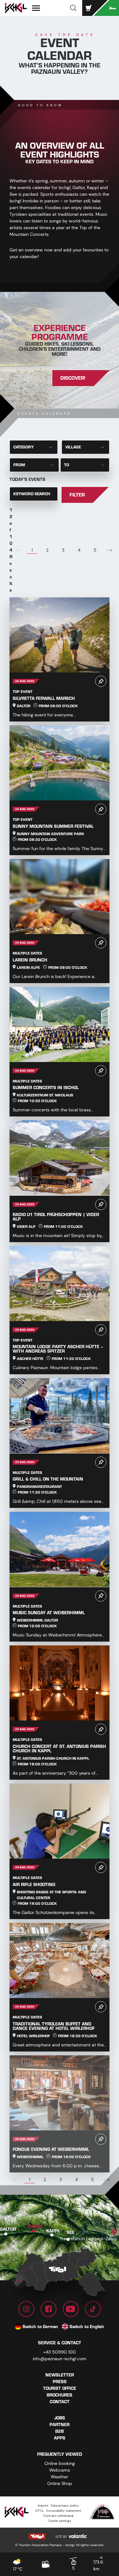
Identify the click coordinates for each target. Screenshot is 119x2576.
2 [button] (47, 550)
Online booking (60, 2463)
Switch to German (40, 2327)
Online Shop (60, 2483)
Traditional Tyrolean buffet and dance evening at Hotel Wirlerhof (54, 2026)
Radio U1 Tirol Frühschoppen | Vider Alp (56, 1217)
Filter (77, 495)
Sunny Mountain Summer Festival (53, 826)
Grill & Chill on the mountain (48, 1479)
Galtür (8, 2229)
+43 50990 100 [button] (60, 2352)
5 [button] (95, 550)
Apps (60, 2438)
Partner (60, 2425)
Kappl (53, 2231)
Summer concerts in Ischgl (46, 1088)
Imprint (43, 2506)
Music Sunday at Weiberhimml (49, 1613)
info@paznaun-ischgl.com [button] (60, 2359)
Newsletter (60, 2375)
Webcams (60, 2470)
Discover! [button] (73, 378)
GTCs (39, 2511)
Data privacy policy (65, 2506)
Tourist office (60, 2388)
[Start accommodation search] (106, 8)
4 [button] (79, 550)
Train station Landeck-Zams (88, 2239)
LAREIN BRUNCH (30, 960)
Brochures (60, 2395)
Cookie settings (60, 2521)
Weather (60, 2477)
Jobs (60, 2418)
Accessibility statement (64, 2511)
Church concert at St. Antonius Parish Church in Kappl (59, 1749)
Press (60, 2382)
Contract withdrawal (58, 2516)
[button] (73, 8)
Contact (60, 2402)
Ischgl (35, 2226)
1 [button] (32, 550)
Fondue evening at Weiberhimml (51, 2149)
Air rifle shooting (34, 1885)
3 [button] (63, 550)
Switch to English (87, 2327)
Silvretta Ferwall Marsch (44, 698)
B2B (60, 2431)
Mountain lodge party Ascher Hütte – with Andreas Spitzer (58, 1349)
